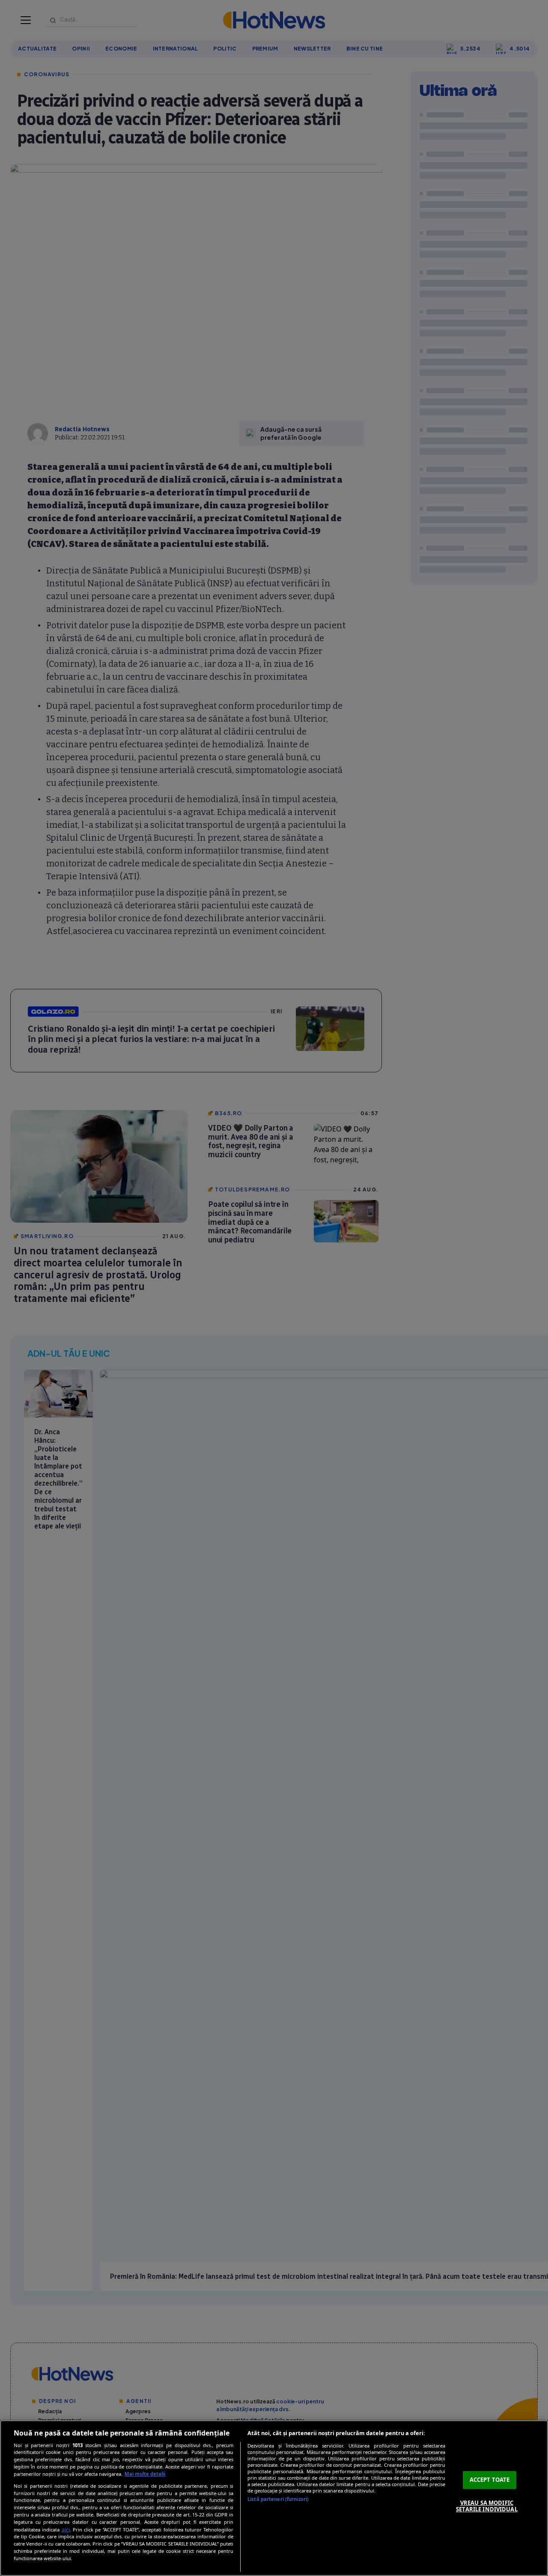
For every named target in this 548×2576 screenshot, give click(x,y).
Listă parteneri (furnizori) (278, 2499)
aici (66, 2530)
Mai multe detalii (145, 2474)
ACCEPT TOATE (490, 2480)
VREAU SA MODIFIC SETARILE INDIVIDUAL (487, 2506)
